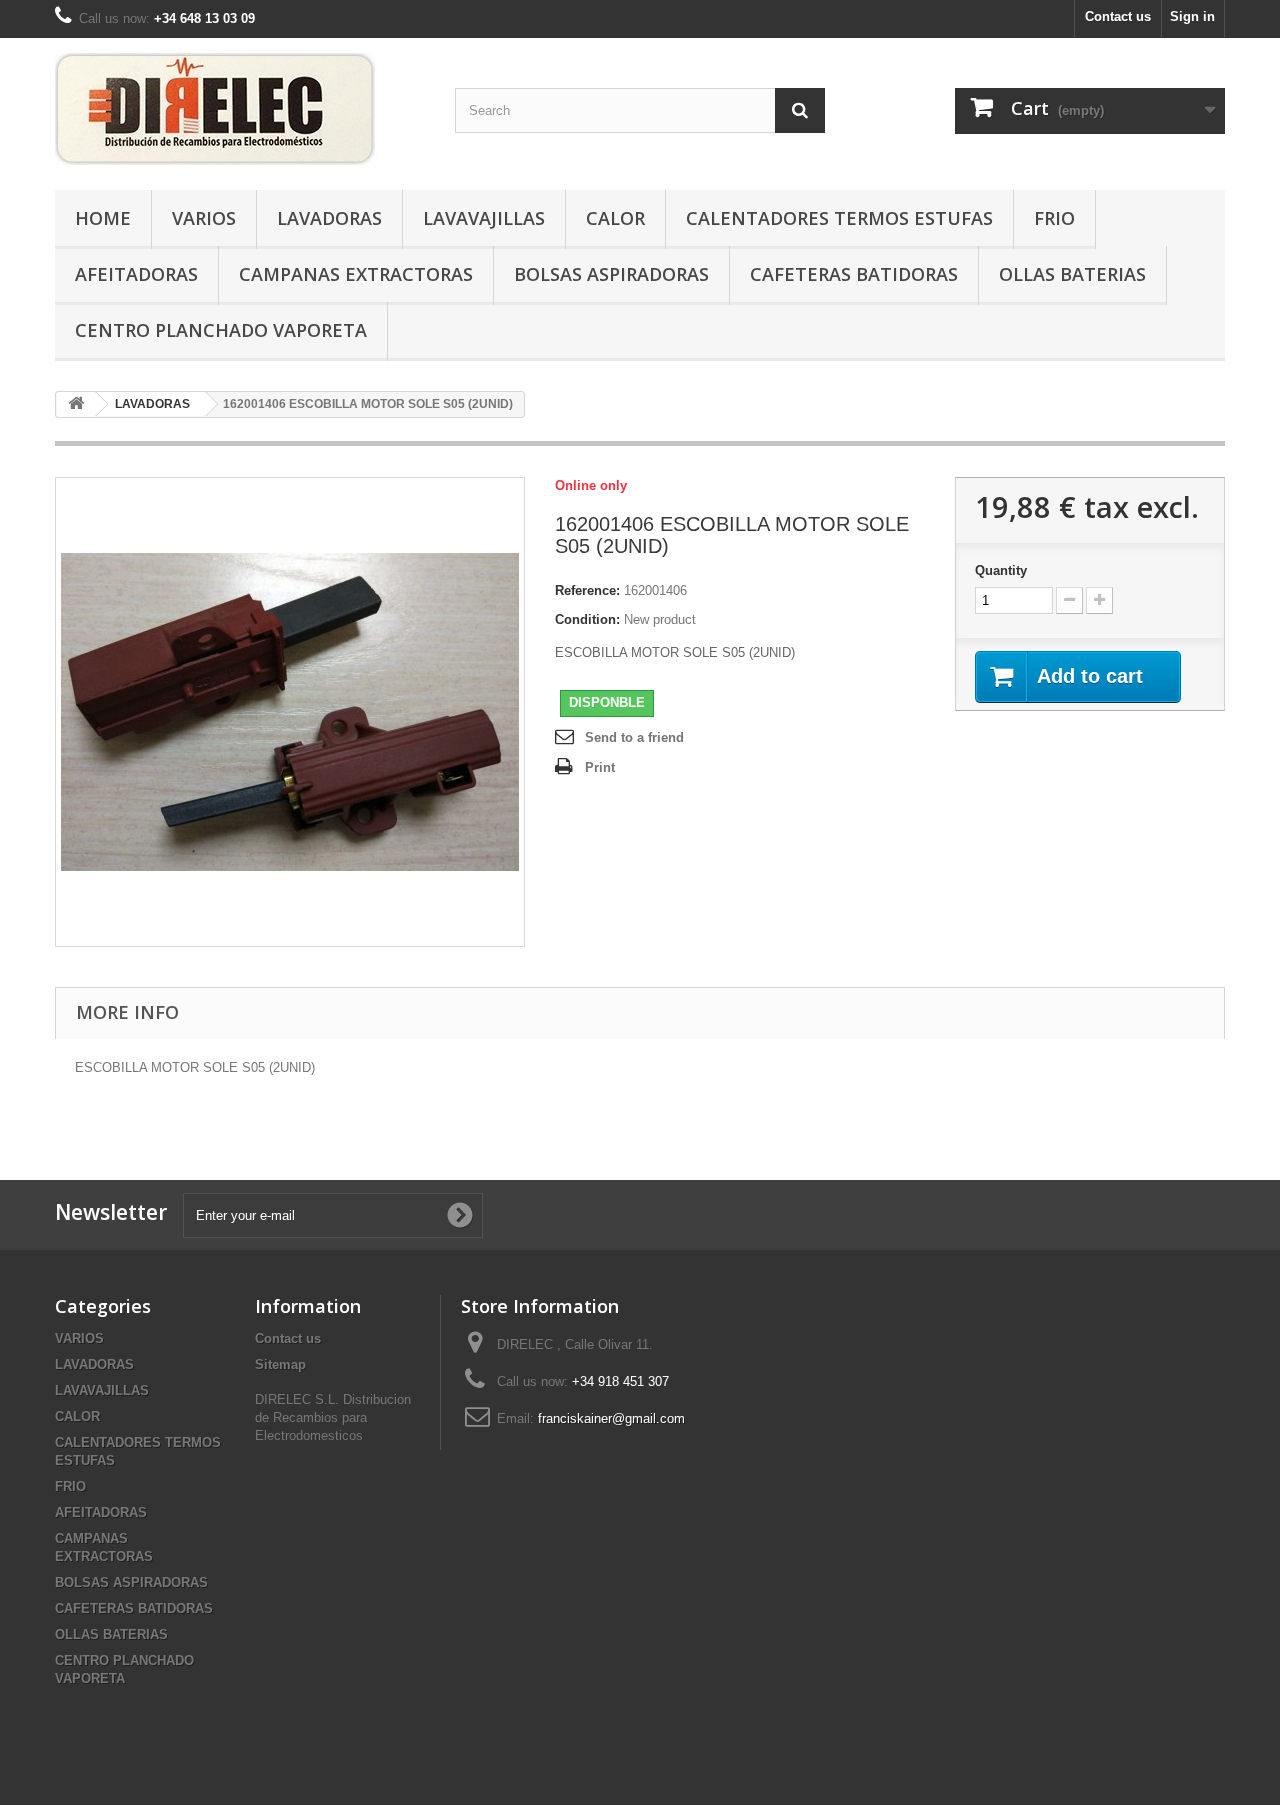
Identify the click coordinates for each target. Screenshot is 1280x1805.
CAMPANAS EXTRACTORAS (356, 274)
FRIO (1054, 218)
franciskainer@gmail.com (611, 1418)
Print (600, 767)
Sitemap (280, 1364)
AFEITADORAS (136, 274)
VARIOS (204, 218)
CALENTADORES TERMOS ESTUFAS (839, 218)
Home (103, 218)
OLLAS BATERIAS (1072, 274)
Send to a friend (634, 737)
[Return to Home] (76, 404)
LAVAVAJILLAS (484, 218)
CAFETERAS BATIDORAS (854, 274)
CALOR (615, 218)
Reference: (587, 590)
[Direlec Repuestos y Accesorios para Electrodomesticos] (240, 109)
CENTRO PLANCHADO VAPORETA (221, 330)
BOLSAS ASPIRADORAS (611, 274)
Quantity (1001, 570)
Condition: (587, 619)
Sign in (1192, 16)
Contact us (1118, 16)
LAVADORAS (329, 218)
